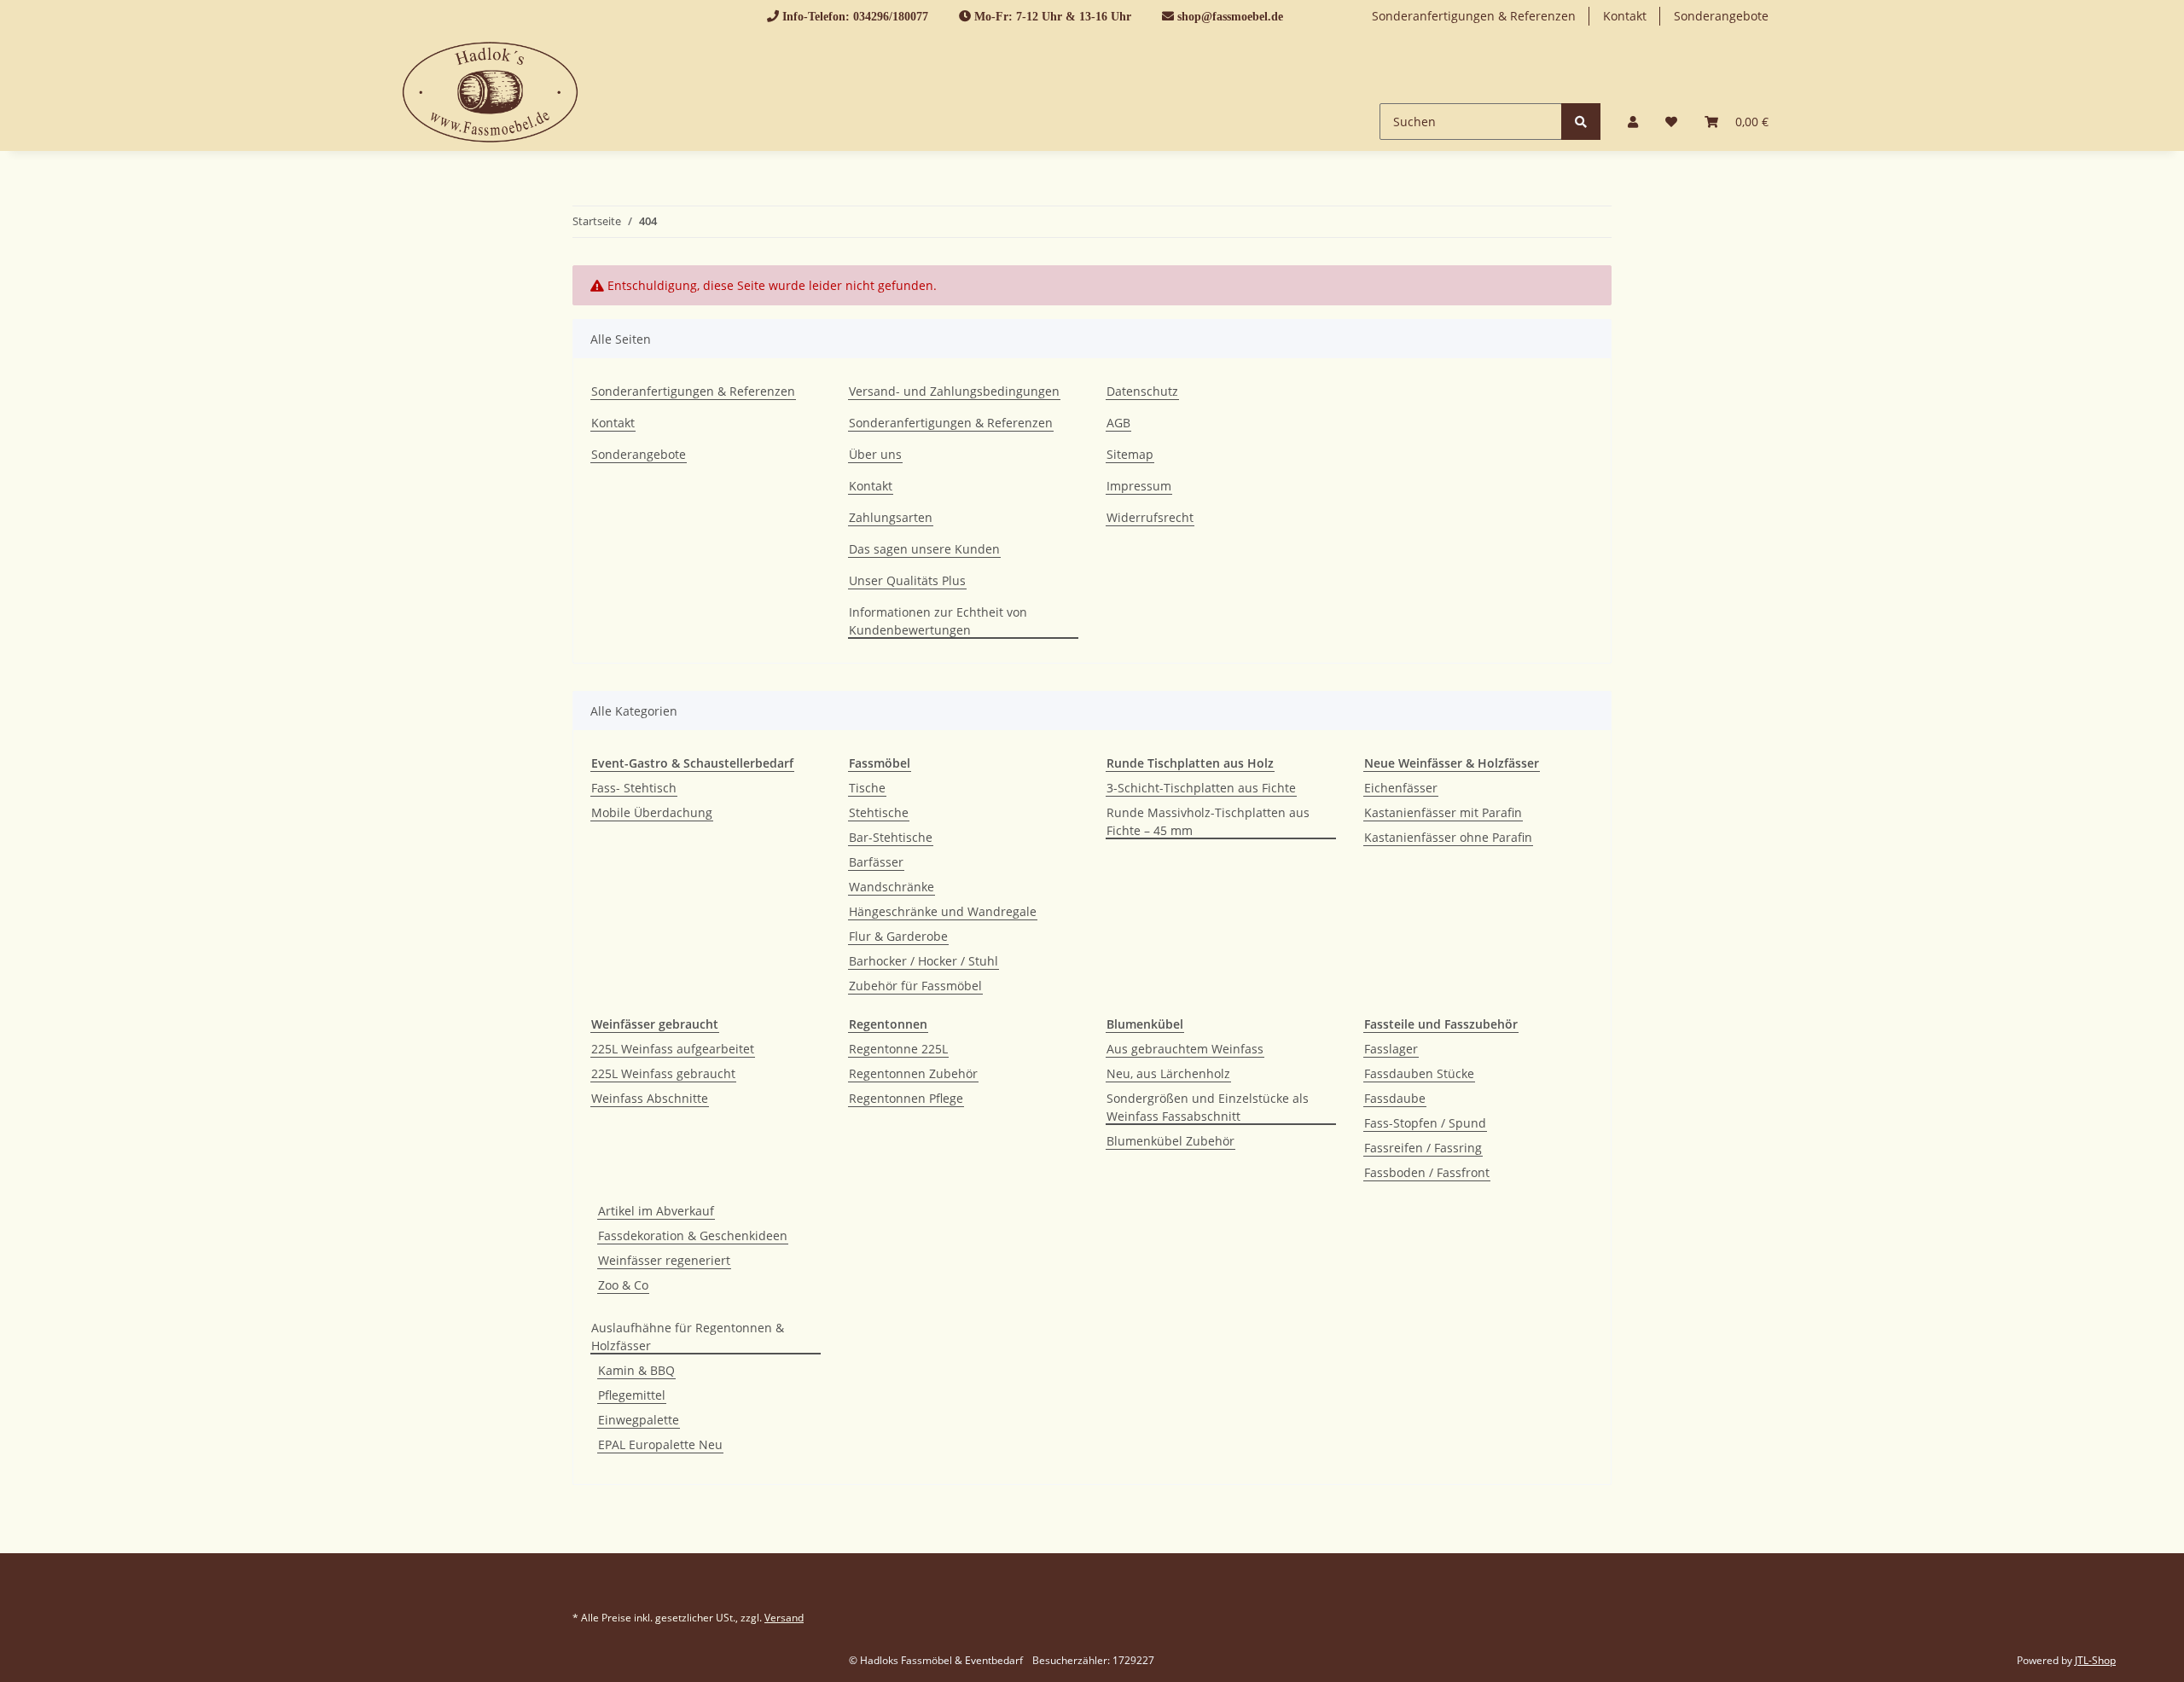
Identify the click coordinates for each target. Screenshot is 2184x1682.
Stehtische (879, 812)
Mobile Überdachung (652, 812)
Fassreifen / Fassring (1423, 1148)
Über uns (875, 454)
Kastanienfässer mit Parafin (1443, 812)
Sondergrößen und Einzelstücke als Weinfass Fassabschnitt (1208, 1107)
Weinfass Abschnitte (650, 1098)
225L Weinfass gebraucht (663, 1073)
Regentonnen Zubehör (913, 1073)
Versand (784, 1618)
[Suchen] (1581, 122)
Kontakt (1625, 16)
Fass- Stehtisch (634, 788)
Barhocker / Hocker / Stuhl (924, 961)
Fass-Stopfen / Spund (1425, 1123)
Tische (867, 788)
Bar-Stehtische (891, 837)
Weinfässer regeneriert (664, 1260)
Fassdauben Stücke (1419, 1073)
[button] (1633, 122)
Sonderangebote (1721, 16)
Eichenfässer (1401, 788)
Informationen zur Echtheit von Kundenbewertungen (938, 621)
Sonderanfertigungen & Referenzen (1474, 16)
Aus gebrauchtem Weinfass (1185, 1049)
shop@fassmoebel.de (1230, 16)
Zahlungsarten (891, 517)
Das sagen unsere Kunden (924, 549)
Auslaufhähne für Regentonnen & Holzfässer (688, 1337)
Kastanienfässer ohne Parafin (1448, 837)
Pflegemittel (632, 1395)
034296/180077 (891, 16)
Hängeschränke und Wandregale (943, 911)
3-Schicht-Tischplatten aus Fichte (1201, 788)
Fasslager (1391, 1049)
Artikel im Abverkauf (656, 1211)
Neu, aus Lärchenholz (1168, 1073)
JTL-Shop (2095, 1660)
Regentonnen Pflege (906, 1098)
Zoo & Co (623, 1285)
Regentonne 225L (898, 1049)
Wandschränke (892, 887)
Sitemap (1130, 454)
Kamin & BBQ (636, 1370)
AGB (1118, 423)
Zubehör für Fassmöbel (915, 986)
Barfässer (876, 862)
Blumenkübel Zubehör (1170, 1141)
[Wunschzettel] (1671, 122)
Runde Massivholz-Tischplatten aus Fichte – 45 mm (1208, 821)
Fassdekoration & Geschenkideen (693, 1235)
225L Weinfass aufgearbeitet (673, 1049)
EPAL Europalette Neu (660, 1444)
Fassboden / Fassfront (1427, 1172)
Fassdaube (1395, 1098)
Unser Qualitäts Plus (907, 580)
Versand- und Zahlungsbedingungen (954, 391)
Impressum (1139, 486)
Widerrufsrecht (1150, 517)
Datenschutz (1142, 391)
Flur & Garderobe (898, 936)
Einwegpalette (639, 1420)
